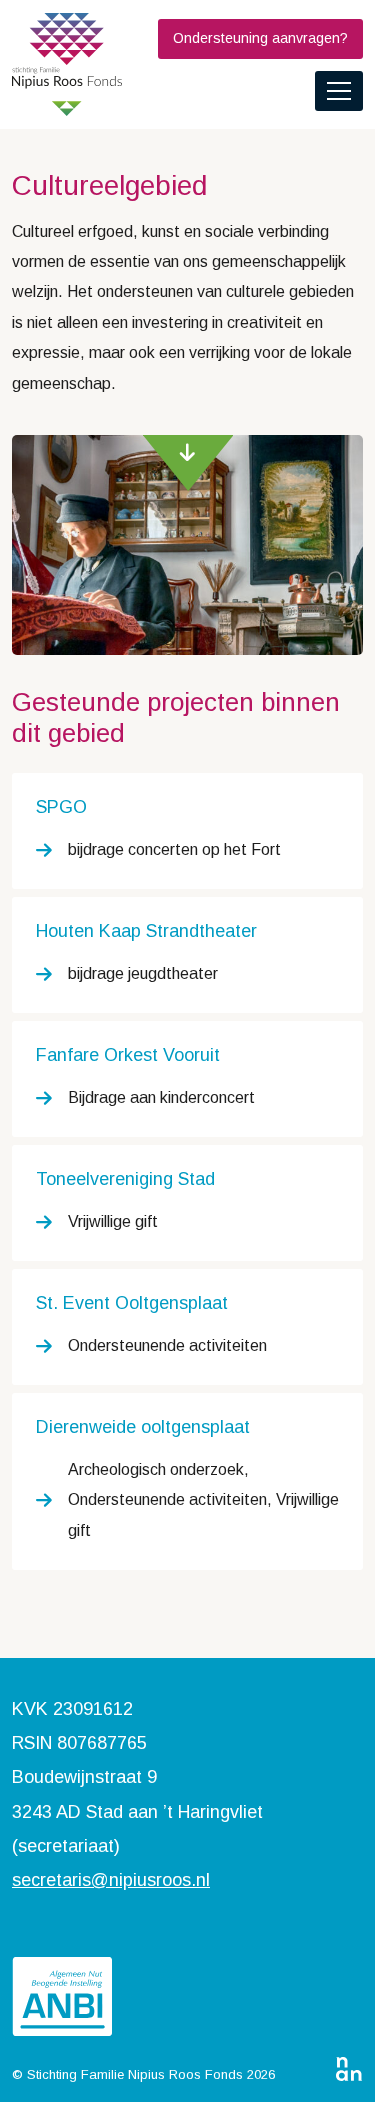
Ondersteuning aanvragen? (260, 38)
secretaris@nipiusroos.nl (111, 1880)
